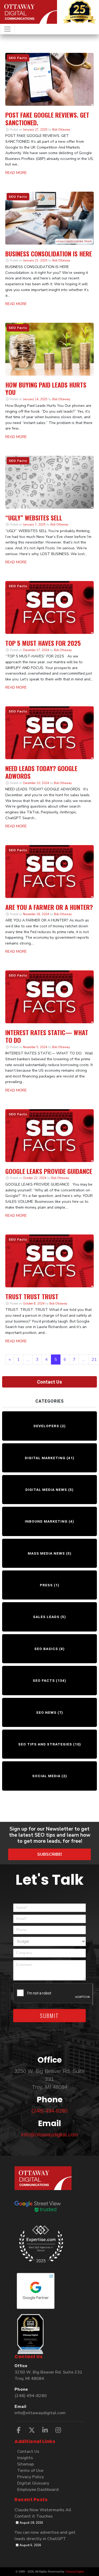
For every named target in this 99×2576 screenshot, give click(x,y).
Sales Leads (46, 1617)
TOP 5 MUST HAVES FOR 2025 (43, 643)
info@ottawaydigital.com (50, 2135)
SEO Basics (46, 1649)
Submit (49, 2016)
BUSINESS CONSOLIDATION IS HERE (49, 254)
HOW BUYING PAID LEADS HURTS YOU (46, 388)
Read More (16, 173)
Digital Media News (46, 1490)
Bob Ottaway (61, 130)
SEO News (46, 1712)
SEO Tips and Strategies (45, 1744)
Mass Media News (46, 1553)
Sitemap (25, 2464)
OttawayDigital (74, 2572)
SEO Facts (44, 1680)
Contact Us (49, 1382)
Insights (25, 2458)
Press (46, 1585)
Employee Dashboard (38, 2490)
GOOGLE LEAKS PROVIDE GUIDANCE (49, 1171)
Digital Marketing (45, 1458)
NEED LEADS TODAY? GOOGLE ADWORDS (41, 772)
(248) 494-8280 (49, 2111)
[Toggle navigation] (7, 29)
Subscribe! (50, 1854)
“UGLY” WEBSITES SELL (34, 518)
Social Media (46, 1776)
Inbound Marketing (46, 1521)
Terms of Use (30, 2471)
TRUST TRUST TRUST (32, 1296)
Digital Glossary (33, 2483)
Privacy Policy (30, 2477)
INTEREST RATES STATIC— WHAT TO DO (47, 1036)
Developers (46, 1426)
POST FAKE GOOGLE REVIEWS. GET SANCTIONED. (47, 119)
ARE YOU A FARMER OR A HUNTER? (49, 907)
